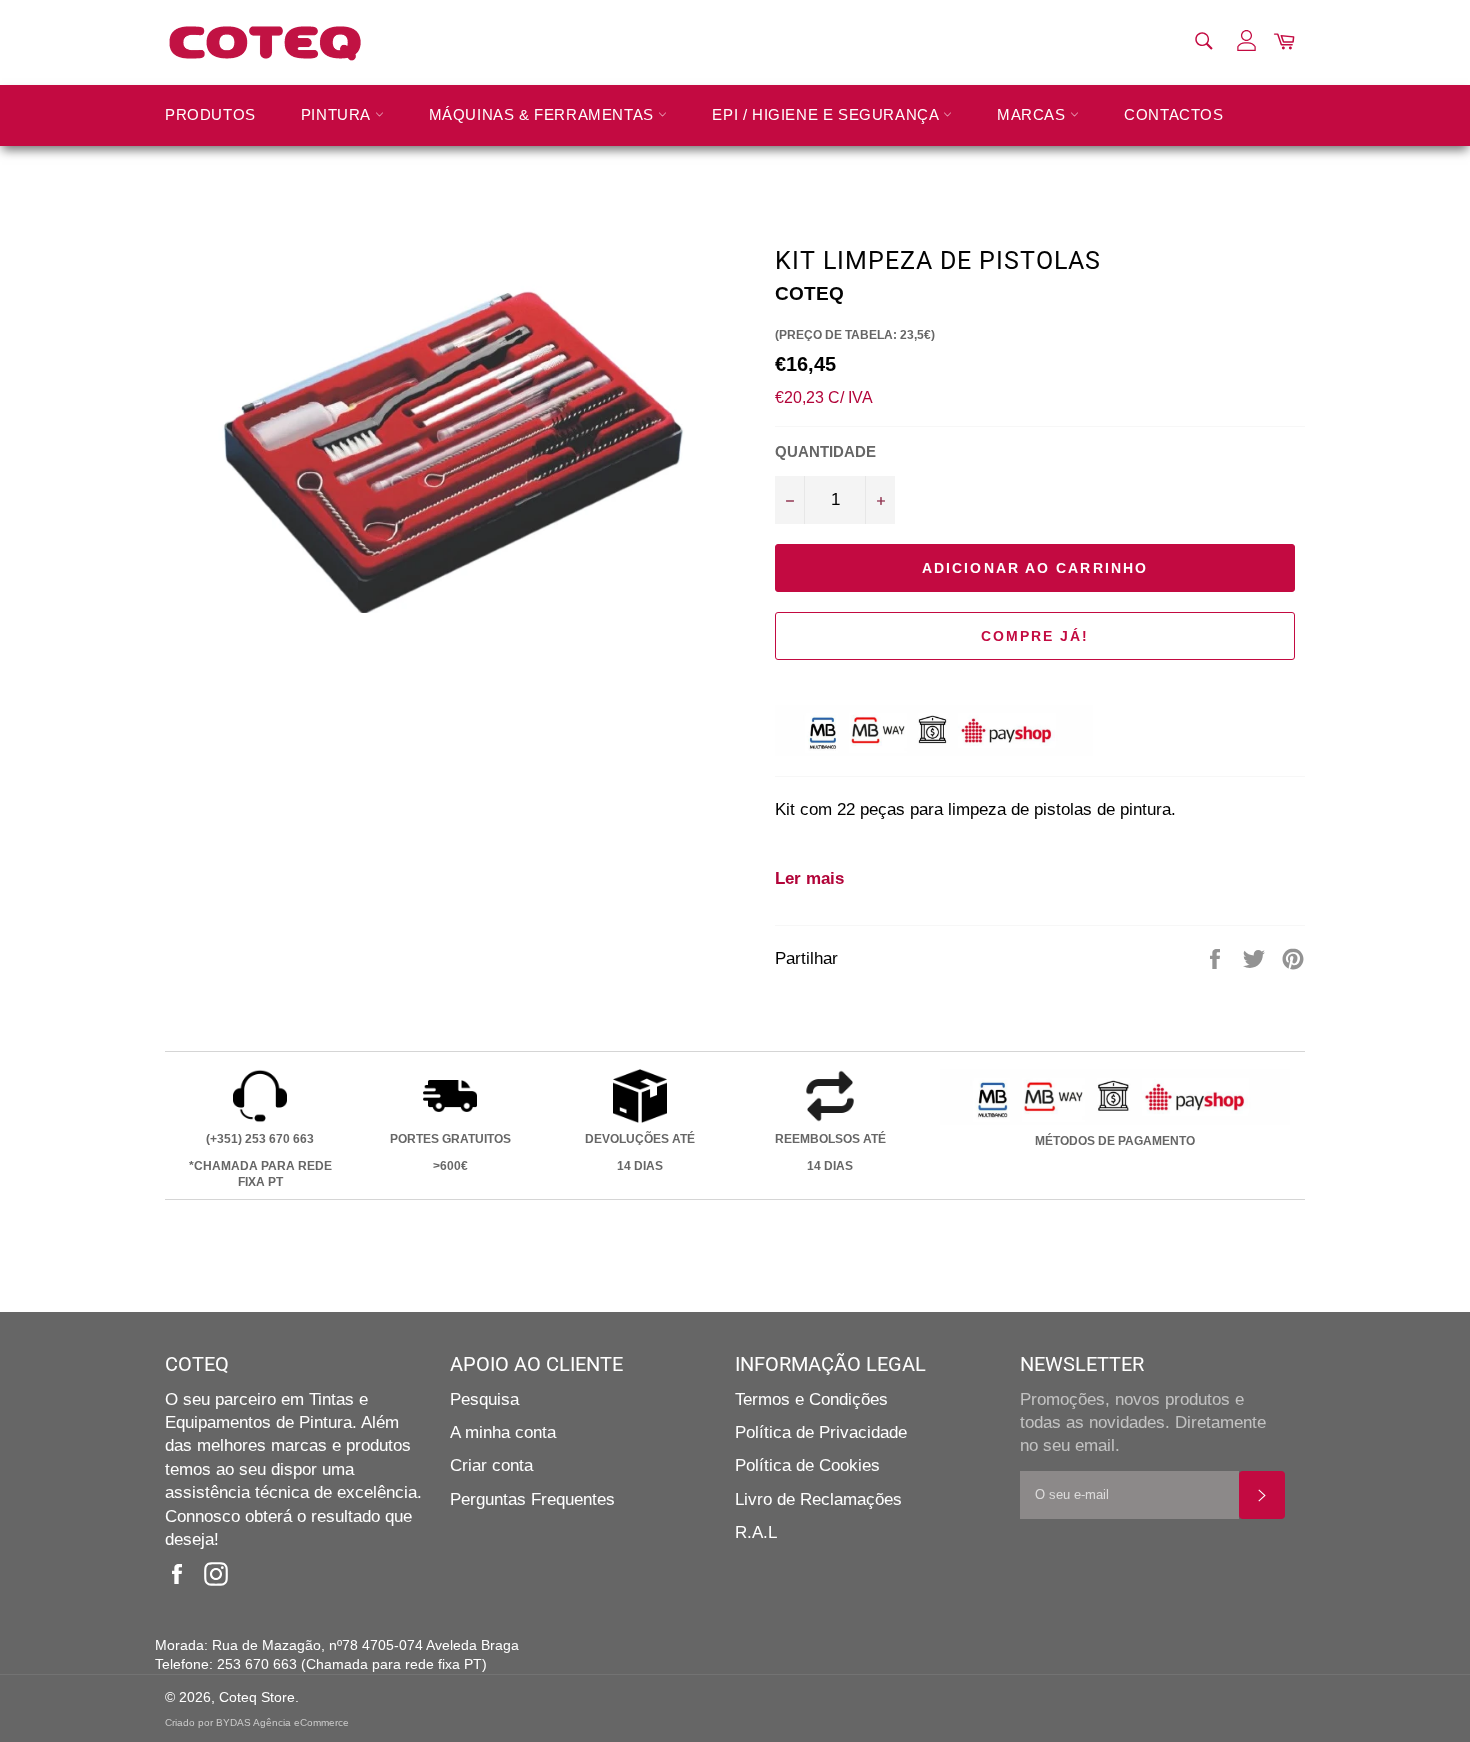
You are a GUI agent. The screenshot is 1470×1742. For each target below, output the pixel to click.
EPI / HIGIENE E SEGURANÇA (827, 114)
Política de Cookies (807, 1465)
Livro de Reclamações (818, 1499)
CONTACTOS (1173, 114)
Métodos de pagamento (1115, 1141)
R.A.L (756, 1532)
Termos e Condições (811, 1399)
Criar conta (491, 1465)
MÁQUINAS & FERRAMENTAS (544, 114)
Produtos (210, 114)
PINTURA (338, 114)
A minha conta (503, 1432)
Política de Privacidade (821, 1432)
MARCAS (1033, 114)
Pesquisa (484, 1399)
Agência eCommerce (301, 1722)
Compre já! (1035, 636)
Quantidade (825, 451)
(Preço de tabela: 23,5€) (855, 335)
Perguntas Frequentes (532, 1499)
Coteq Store (257, 1697)
